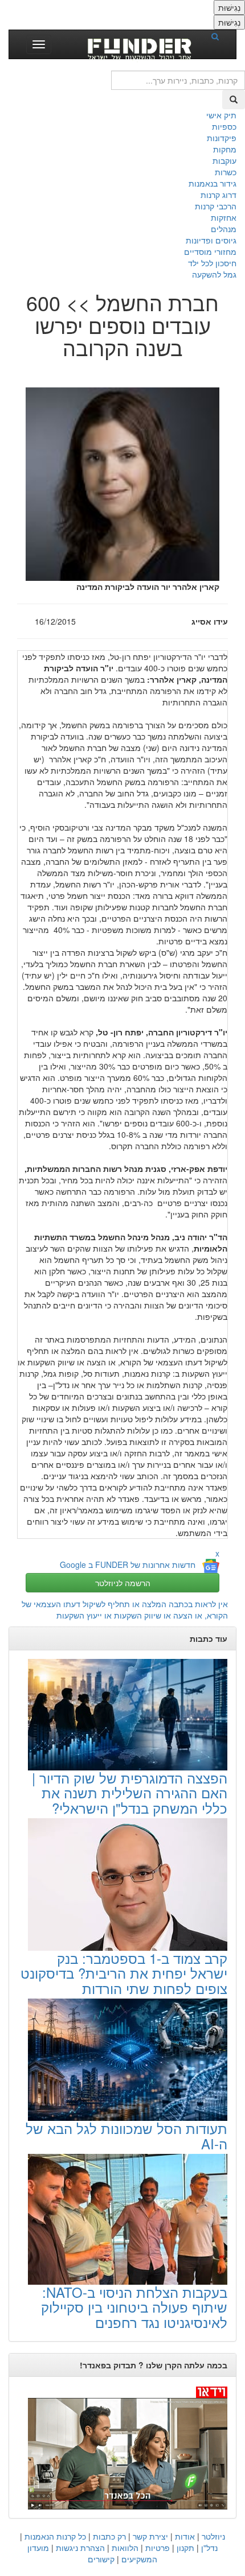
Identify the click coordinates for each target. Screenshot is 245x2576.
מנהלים (224, 229)
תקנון (185, 2548)
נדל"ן (209, 2548)
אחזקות (224, 217)
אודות (185, 2536)
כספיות (224, 126)
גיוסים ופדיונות (211, 240)
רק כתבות (109, 2536)
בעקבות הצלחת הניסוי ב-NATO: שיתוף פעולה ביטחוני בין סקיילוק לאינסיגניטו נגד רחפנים (134, 2307)
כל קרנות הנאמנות (55, 2536)
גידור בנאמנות (213, 183)
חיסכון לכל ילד (212, 263)
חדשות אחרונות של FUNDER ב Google (128, 1564)
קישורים (101, 2559)
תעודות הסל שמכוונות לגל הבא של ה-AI (126, 2135)
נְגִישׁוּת (229, 7)
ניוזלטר (213, 2536)
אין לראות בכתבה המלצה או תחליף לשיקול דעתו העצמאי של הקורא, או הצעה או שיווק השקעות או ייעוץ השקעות (125, 1609)
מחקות (225, 149)
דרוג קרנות (219, 195)
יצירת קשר (150, 2536)
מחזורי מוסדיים (210, 251)
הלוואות (125, 2548)
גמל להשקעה (214, 274)
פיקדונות (222, 138)
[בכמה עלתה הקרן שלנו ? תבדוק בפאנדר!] (122, 2447)
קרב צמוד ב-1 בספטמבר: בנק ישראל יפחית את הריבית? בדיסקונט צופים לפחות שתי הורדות (124, 1973)
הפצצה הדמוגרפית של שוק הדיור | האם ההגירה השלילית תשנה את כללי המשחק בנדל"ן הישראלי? (130, 1793)
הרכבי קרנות (216, 206)
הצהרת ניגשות (80, 2548)
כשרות (226, 172)
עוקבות (224, 160)
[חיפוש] (219, 36)
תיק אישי (221, 115)
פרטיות (158, 2548)
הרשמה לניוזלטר (123, 1583)
